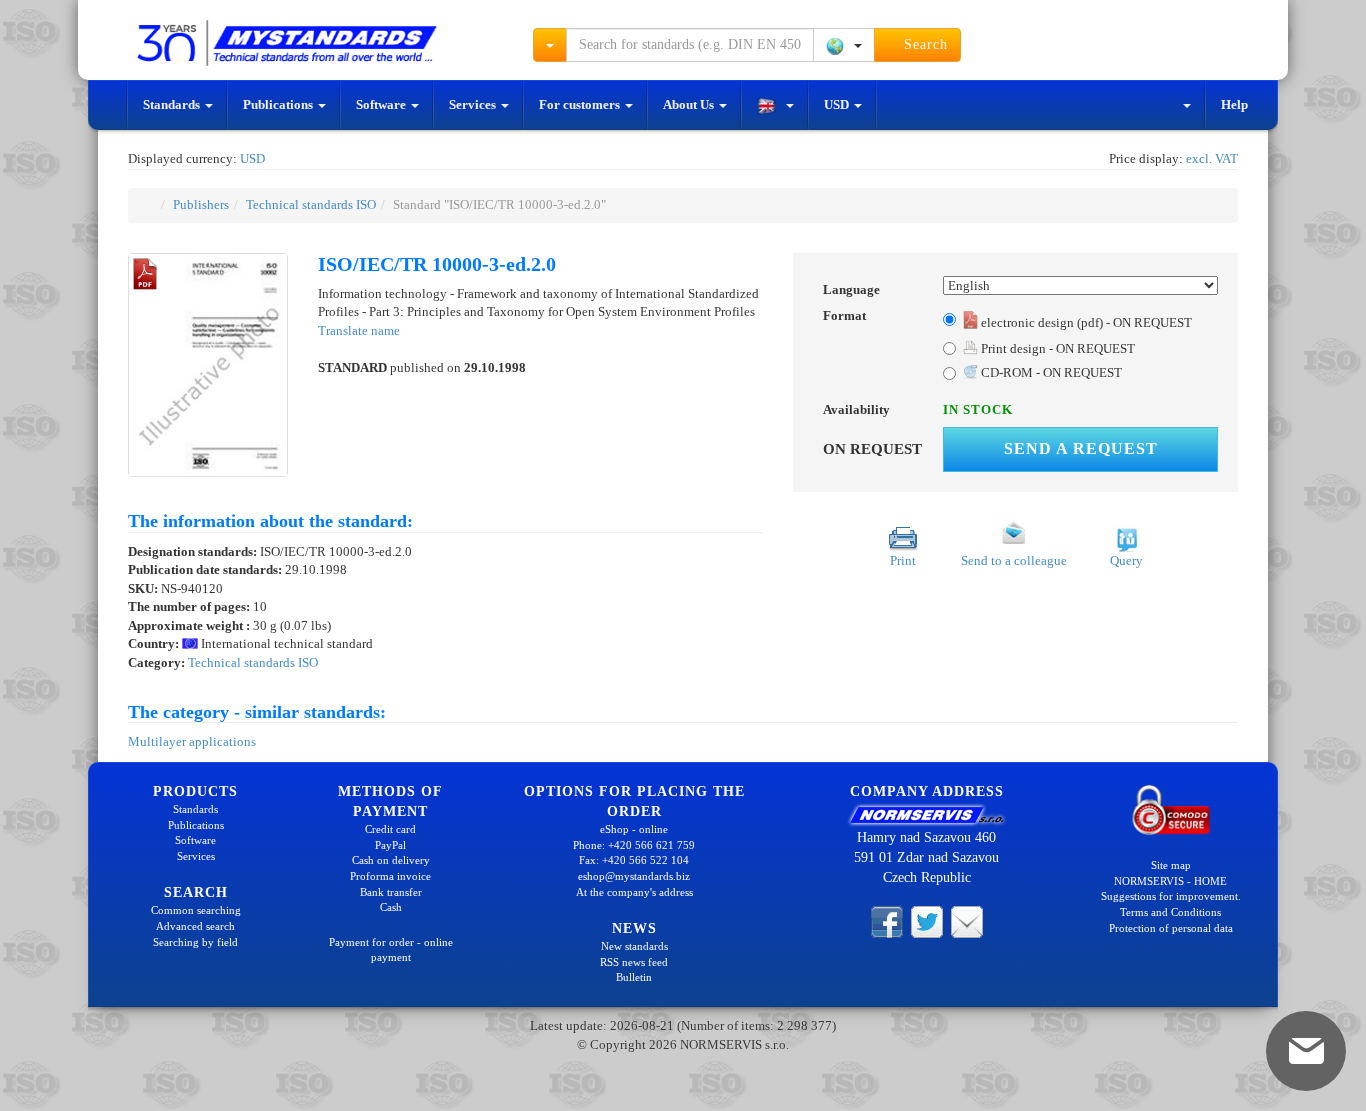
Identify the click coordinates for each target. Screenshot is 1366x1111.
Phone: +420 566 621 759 (634, 845)
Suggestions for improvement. (1171, 896)
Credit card (390, 829)
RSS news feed (634, 962)
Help (1234, 104)
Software (382, 104)
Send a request (1081, 448)
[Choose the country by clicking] (844, 45)
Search (923, 44)
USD (838, 104)
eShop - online (634, 829)
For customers (581, 104)
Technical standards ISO (311, 204)
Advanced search (195, 926)
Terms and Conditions (1170, 912)
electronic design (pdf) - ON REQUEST (1085, 322)
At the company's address (634, 892)
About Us (690, 104)
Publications (279, 104)
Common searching (196, 910)
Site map (1171, 865)
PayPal (390, 845)
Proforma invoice (390, 876)
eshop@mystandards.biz (634, 876)
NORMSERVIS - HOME (1170, 881)
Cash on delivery (391, 860)
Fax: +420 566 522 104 (634, 860)
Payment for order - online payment (391, 950)
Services (474, 104)
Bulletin (634, 977)
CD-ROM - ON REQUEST (1050, 372)
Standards (173, 104)
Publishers (201, 204)
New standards (634, 946)
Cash (391, 907)
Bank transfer (391, 892)
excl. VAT (1212, 158)
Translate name (359, 330)
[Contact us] (967, 921)
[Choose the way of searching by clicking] (550, 45)
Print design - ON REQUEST (1056, 348)
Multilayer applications (192, 741)
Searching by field (195, 942)
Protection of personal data (1171, 928)
